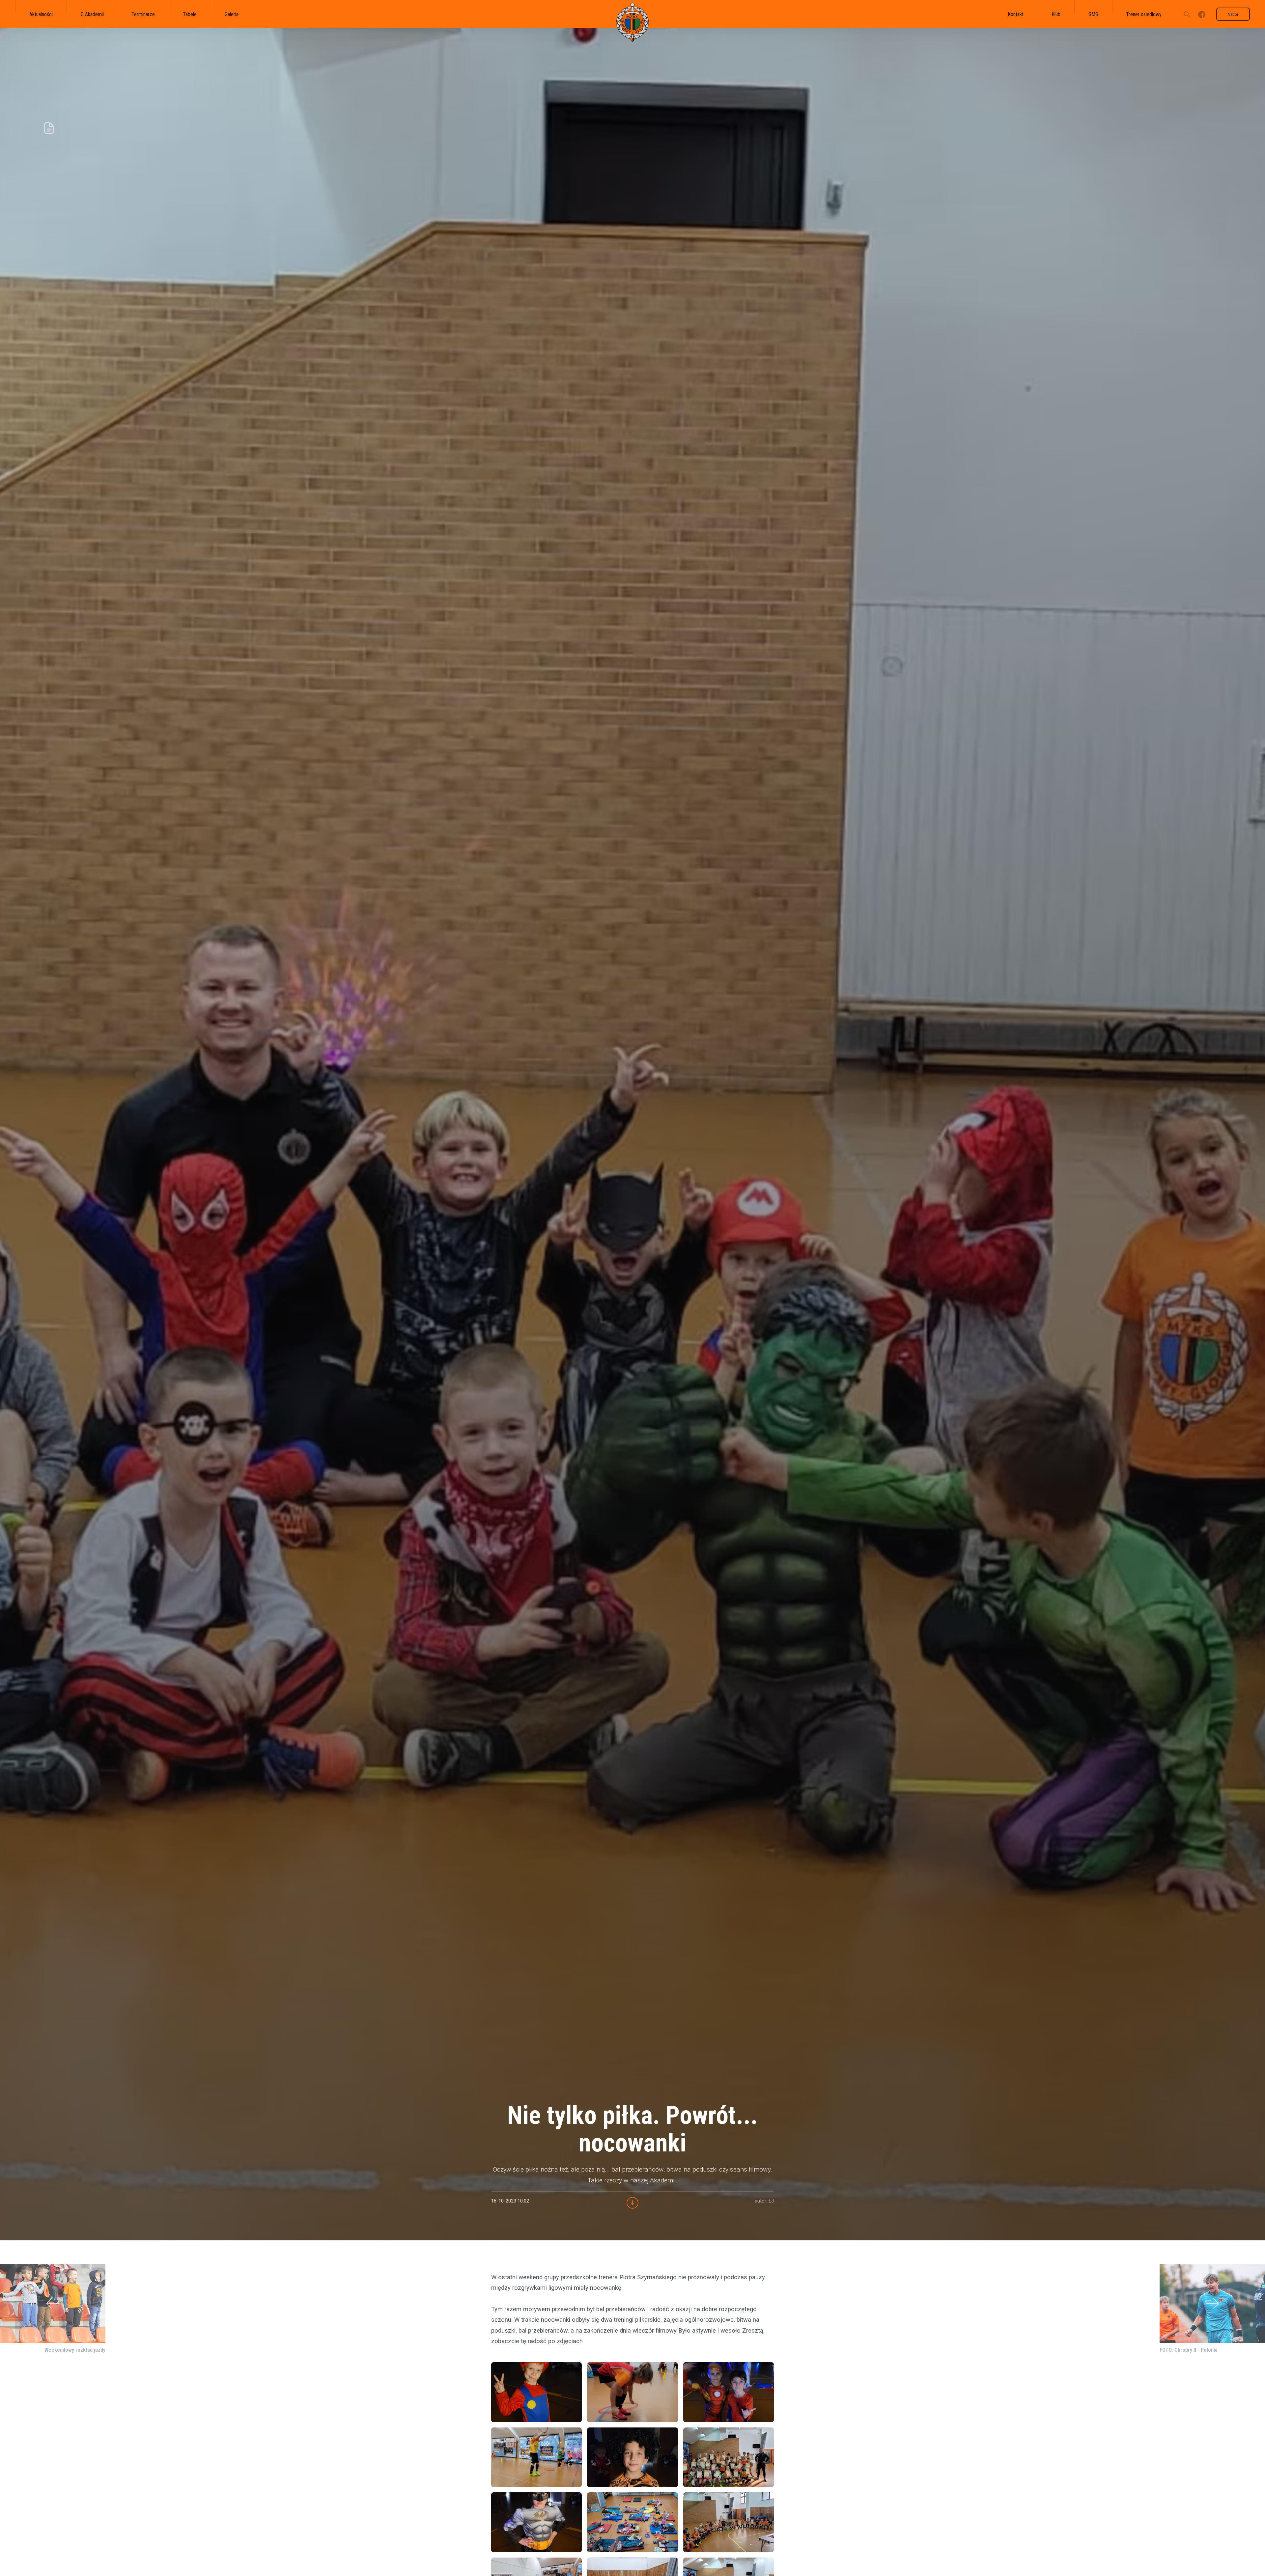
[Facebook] (1202, 14)
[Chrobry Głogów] (632, 22)
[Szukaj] (1187, 14)
